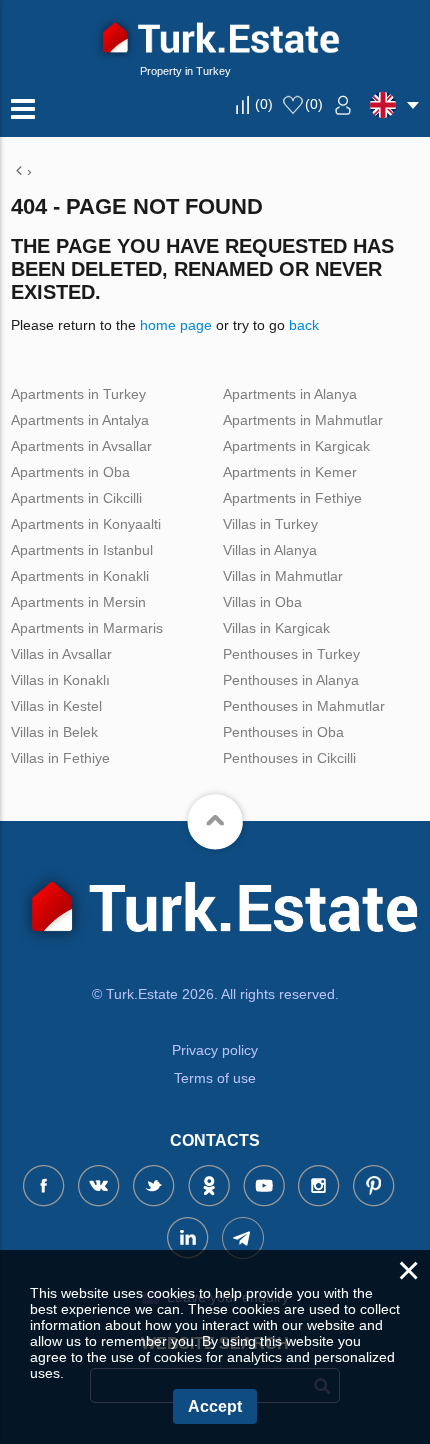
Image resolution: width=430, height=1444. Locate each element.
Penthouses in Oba (283, 732)
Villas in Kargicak (276, 628)
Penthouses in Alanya (291, 680)
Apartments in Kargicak (296, 446)
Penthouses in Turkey (291, 654)
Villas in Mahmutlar (283, 576)
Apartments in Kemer (290, 472)
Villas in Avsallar (61, 654)
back (304, 325)
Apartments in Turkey (78, 394)
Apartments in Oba (70, 472)
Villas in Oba (262, 602)
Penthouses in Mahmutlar (304, 706)
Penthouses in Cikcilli (289, 758)
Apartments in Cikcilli (76, 498)
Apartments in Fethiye (292, 498)
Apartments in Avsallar (81, 446)
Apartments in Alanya (290, 394)
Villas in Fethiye (60, 758)
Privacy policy (215, 1050)
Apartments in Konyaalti (86, 524)
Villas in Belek (54, 732)
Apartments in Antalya (80, 420)
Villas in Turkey (270, 524)
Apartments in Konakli (80, 576)
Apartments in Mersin (78, 602)
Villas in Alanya (270, 550)
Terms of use (215, 1078)
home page (176, 325)
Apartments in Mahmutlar (303, 420)
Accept (215, 1406)
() (264, 104)
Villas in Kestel (56, 706)
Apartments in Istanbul (82, 550)
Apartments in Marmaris (87, 628)
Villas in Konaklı (60, 680)
